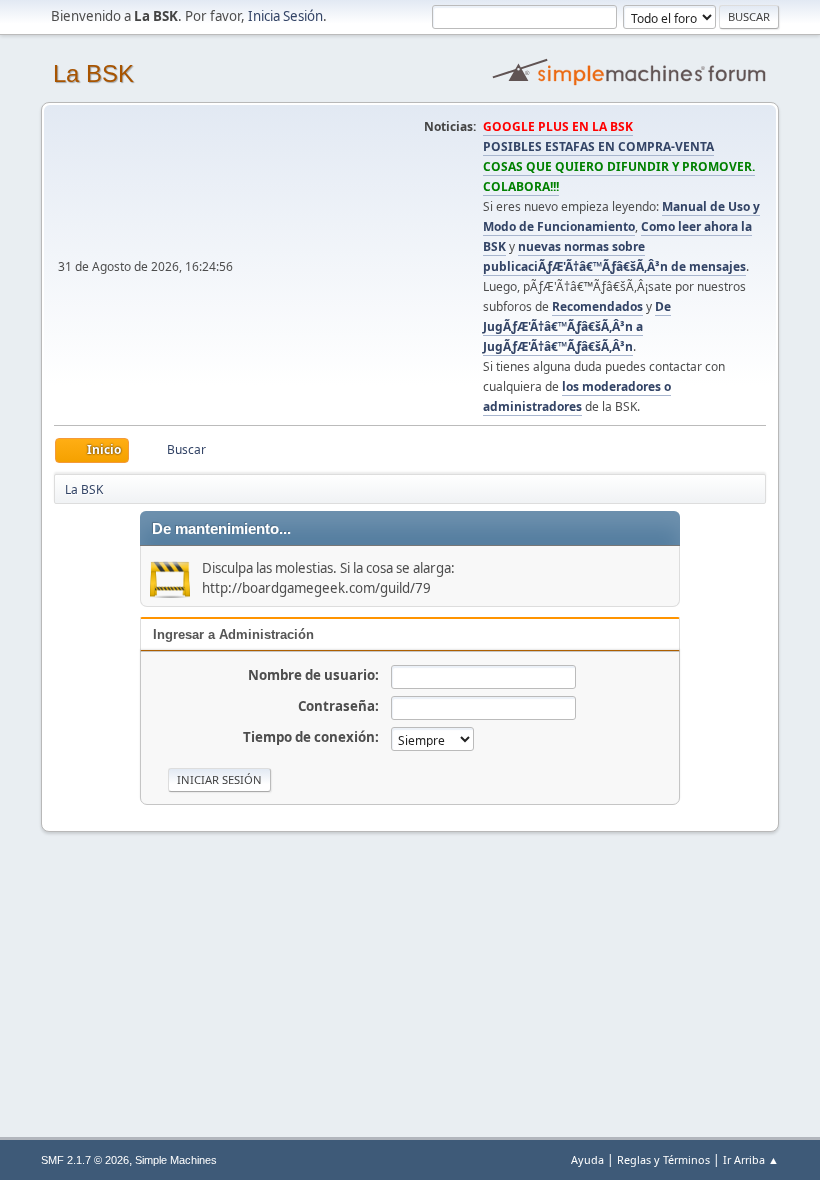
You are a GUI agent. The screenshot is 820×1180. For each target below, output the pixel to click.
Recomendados (597, 306)
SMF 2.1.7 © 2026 (85, 1160)
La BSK (93, 73)
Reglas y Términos (663, 1159)
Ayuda (587, 1159)
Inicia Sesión (285, 16)
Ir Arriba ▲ (751, 1159)
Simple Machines (176, 1160)
